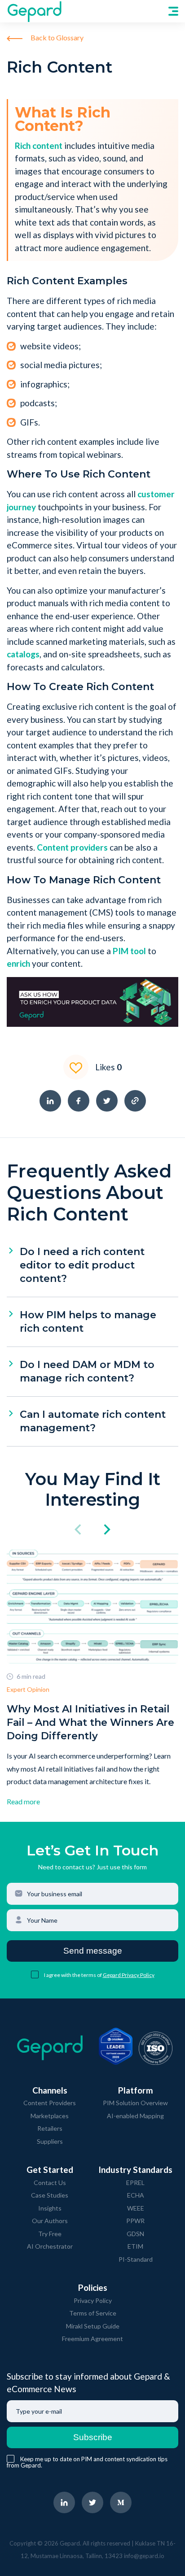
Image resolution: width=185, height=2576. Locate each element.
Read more (23, 1801)
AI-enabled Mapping (135, 2116)
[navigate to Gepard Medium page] (121, 2502)
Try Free (50, 2234)
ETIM (135, 2246)
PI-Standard (136, 2259)
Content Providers (50, 2103)
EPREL (135, 2183)
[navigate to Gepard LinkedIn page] (64, 2502)
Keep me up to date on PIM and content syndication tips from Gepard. (87, 2462)
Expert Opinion (28, 1689)
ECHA (136, 2195)
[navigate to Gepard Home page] (34, 11)
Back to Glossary (56, 37)
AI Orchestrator (50, 2246)
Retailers (50, 2128)
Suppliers (50, 2141)
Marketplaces (50, 2116)
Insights (50, 2208)
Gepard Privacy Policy (129, 1975)
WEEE (136, 2208)
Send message (93, 1951)
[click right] (107, 1530)
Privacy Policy (93, 2300)
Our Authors (50, 2221)
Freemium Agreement (92, 2339)
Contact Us (50, 2183)
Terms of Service (93, 2313)
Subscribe (93, 2437)
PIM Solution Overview (135, 2103)
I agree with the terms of (73, 1975)
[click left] (78, 1530)
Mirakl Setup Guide (93, 2326)
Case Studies (50, 2195)
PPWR (135, 2221)
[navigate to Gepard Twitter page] (92, 2502)
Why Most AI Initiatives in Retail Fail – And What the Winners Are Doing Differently (90, 1722)
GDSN (135, 2234)
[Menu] (173, 11)
